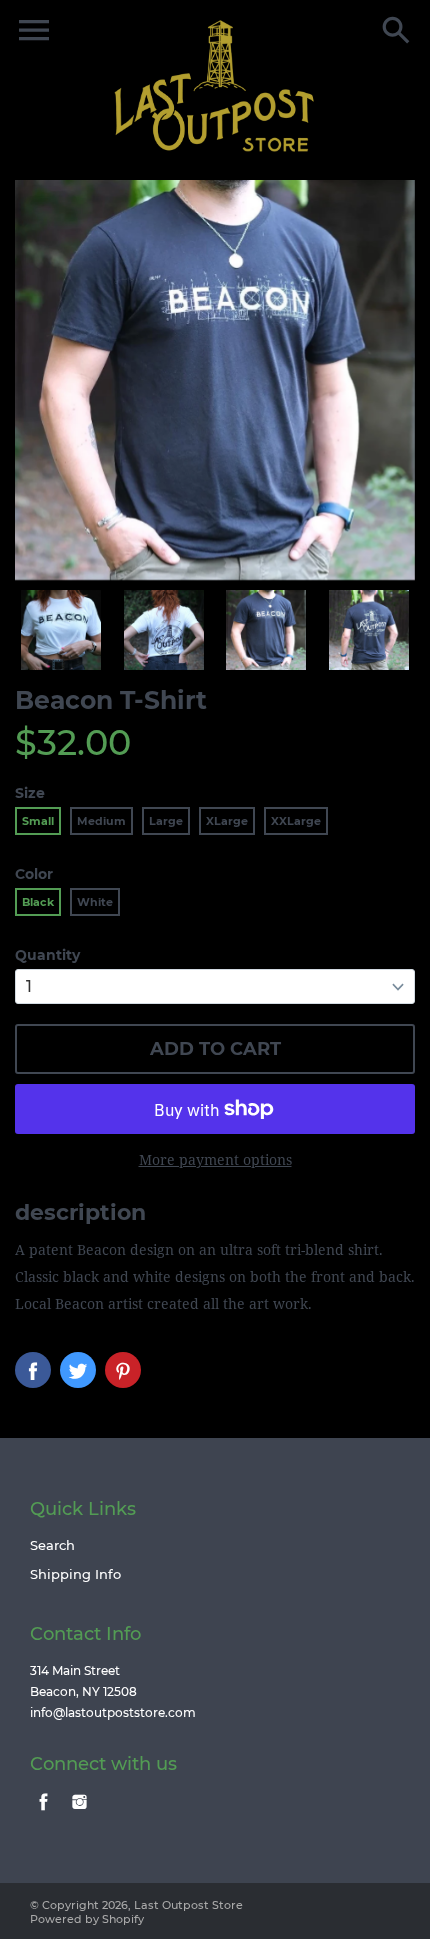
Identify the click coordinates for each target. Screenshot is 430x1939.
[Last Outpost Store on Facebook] (43, 1812)
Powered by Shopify (87, 1919)
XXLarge (296, 821)
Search (52, 1545)
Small (38, 821)
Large (166, 821)
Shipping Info (75, 1574)
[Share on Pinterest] (123, 1370)
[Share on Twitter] (78, 1370)
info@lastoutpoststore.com (113, 1712)
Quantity (47, 955)
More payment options (215, 1159)
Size (30, 793)
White (95, 902)
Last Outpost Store (188, 1905)
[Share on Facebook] (33, 1370)
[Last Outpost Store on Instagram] (79, 1812)
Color (34, 874)
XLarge (227, 821)
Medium (101, 821)
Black (38, 902)
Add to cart (215, 1049)
